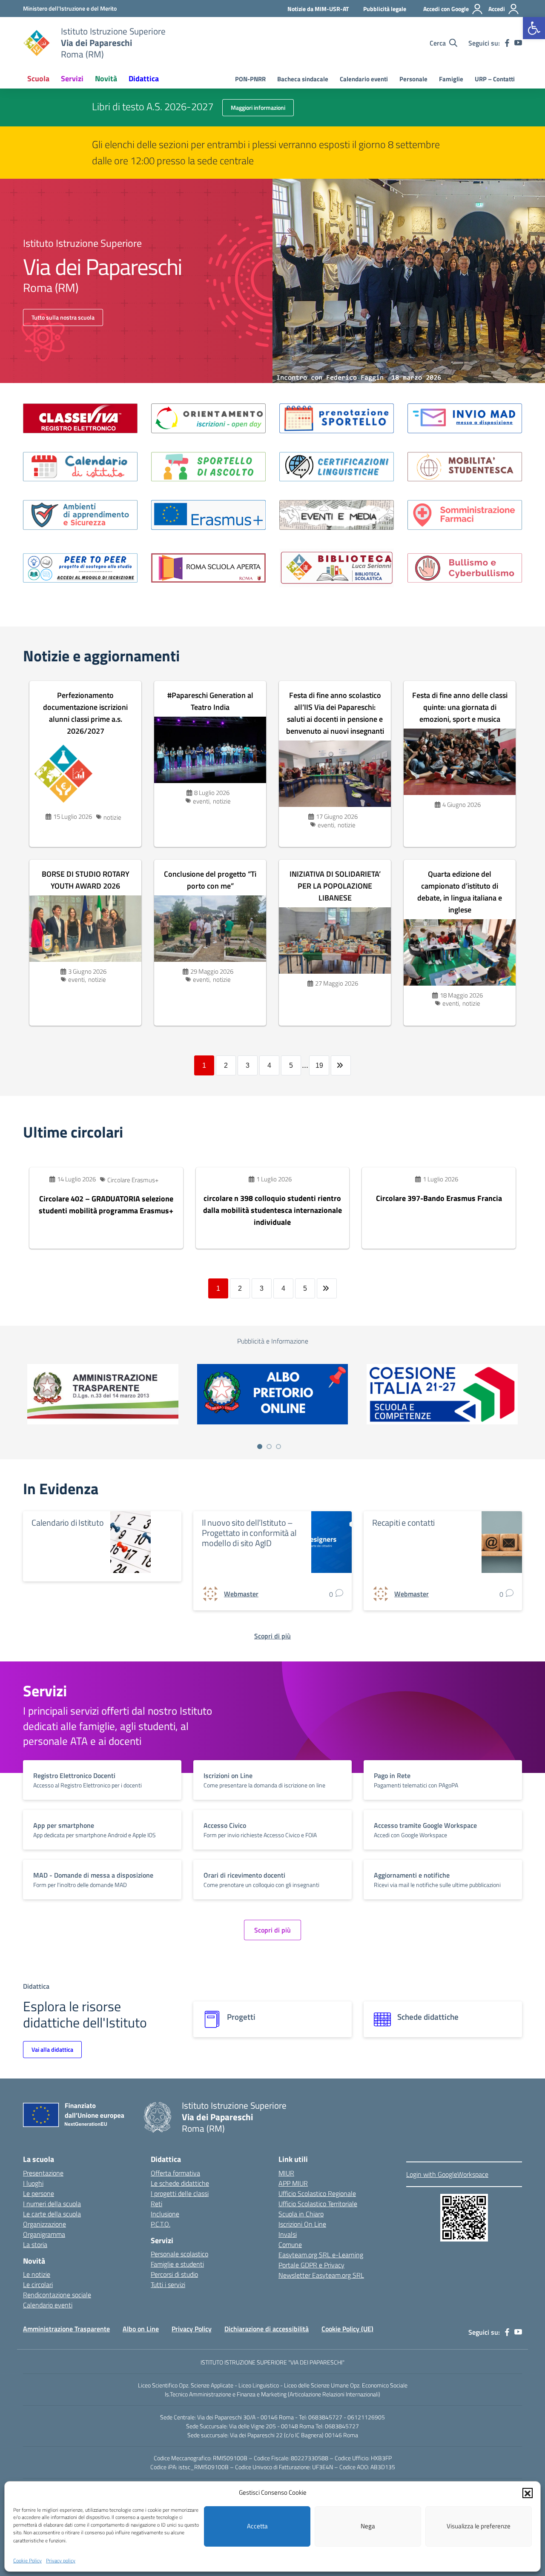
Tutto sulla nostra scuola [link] (63, 317)
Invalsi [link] (288, 2234)
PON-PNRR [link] (250, 79)
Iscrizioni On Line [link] (302, 2224)
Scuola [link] (38, 79)
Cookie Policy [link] (27, 2560)
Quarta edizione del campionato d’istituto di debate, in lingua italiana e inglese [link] (460, 892)
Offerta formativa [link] (175, 2173)
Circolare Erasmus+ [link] (133, 1180)
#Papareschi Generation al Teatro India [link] (210, 701)
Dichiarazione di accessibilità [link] (267, 2329)
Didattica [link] (144, 79)
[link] (534, 28)
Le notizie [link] (37, 2274)
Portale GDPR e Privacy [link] (311, 2265)
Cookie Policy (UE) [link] (347, 2329)
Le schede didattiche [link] (180, 2183)
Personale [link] (413, 79)
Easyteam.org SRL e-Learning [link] (321, 2255)
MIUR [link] (286, 2173)
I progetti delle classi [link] (180, 2193)
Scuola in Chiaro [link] (301, 2214)
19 (319, 1065)
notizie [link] (112, 817)
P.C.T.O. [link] (161, 2224)
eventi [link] (201, 801)
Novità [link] (106, 79)
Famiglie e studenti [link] (177, 2264)
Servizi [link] (72, 79)
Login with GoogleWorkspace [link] (447, 2174)
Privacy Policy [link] (192, 2329)
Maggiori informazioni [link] (258, 107)
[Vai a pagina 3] (278, 1447)
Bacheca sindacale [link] (303, 79)
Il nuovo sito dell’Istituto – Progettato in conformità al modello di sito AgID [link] (249, 1533)
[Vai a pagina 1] (260, 1447)
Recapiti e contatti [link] (403, 1522)
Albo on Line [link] (141, 2329)
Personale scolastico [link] (179, 2254)
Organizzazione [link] (44, 2224)
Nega (368, 2526)
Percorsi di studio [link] (174, 2274)
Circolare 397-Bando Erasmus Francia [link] (439, 1198)
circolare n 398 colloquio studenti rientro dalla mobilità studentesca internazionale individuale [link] (272, 1210)
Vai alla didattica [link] (52, 2049)
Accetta (257, 2526)
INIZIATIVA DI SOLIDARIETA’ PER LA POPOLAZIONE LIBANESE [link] (335, 886)
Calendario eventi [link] (364, 79)
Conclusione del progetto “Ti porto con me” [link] (210, 880)
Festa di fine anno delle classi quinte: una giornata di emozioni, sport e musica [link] (460, 707)
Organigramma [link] (44, 2234)
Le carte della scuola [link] (52, 2214)
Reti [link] (156, 2204)
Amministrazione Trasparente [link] (66, 2329)
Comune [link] (290, 2244)
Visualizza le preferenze (479, 2526)
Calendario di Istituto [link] (68, 1522)
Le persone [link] (39, 2193)
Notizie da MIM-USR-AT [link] (318, 9)
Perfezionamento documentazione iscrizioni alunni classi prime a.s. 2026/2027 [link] (85, 713)
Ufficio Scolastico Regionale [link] (317, 2193)
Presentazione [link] (43, 2173)
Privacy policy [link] (61, 2560)
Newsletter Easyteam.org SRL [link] (321, 2275)
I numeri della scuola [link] (52, 2204)
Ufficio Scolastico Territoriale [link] (318, 2204)
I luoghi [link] (33, 2183)
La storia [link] (35, 2244)
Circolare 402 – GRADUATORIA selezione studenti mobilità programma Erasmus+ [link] (106, 1205)
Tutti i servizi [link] (168, 2284)
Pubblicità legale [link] (385, 9)
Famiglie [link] (451, 79)
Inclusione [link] (165, 2214)
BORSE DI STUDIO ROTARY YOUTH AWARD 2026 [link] (86, 880)
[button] (528, 2493)
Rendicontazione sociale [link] (57, 2295)
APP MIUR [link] (293, 2183)
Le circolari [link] (38, 2284)
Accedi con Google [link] (446, 9)
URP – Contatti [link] (495, 79)
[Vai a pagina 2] (269, 1447)
